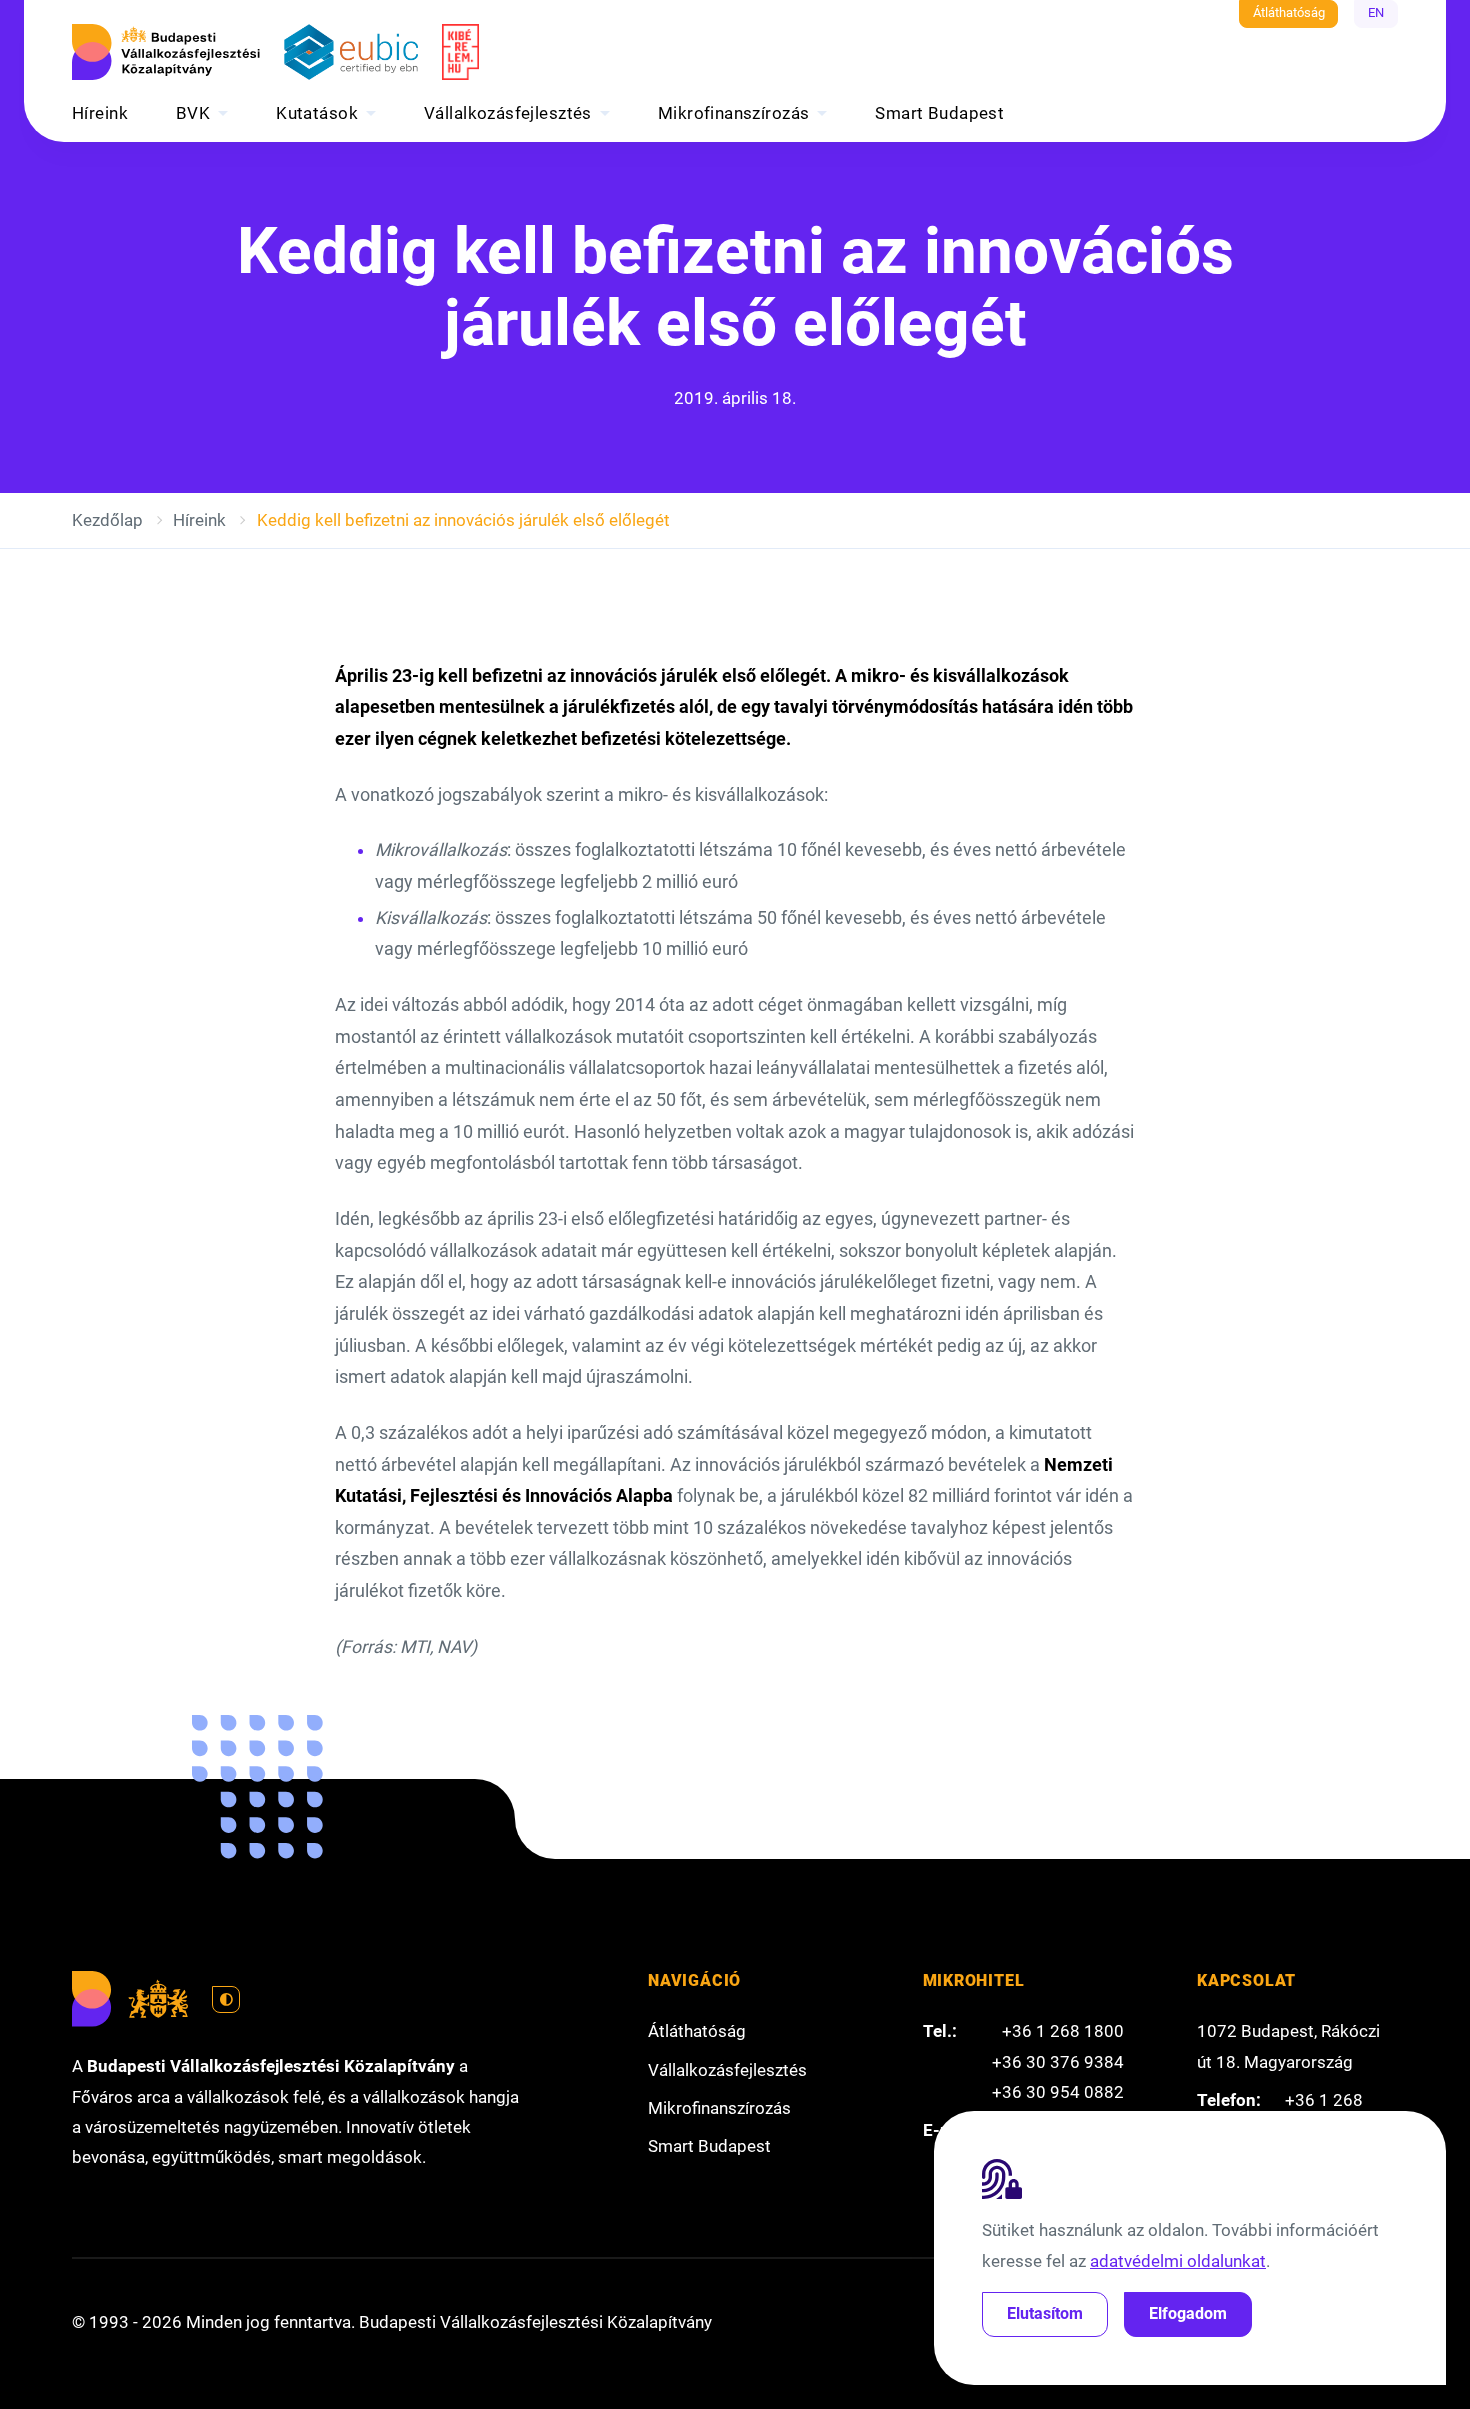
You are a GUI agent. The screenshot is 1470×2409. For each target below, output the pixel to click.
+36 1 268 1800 (1063, 2031)
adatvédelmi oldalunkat (1178, 2261)
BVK (193, 113)
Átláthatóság (1289, 12)
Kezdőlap (107, 520)
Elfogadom (1188, 2313)
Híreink (100, 113)
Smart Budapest (939, 113)
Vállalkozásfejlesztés (508, 113)
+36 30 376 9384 (1058, 2062)
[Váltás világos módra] (226, 2000)
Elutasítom (1045, 2313)
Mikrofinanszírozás (734, 113)
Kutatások (317, 113)
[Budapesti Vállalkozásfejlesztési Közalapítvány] (166, 52)
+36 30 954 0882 (1058, 2092)
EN (1376, 12)
